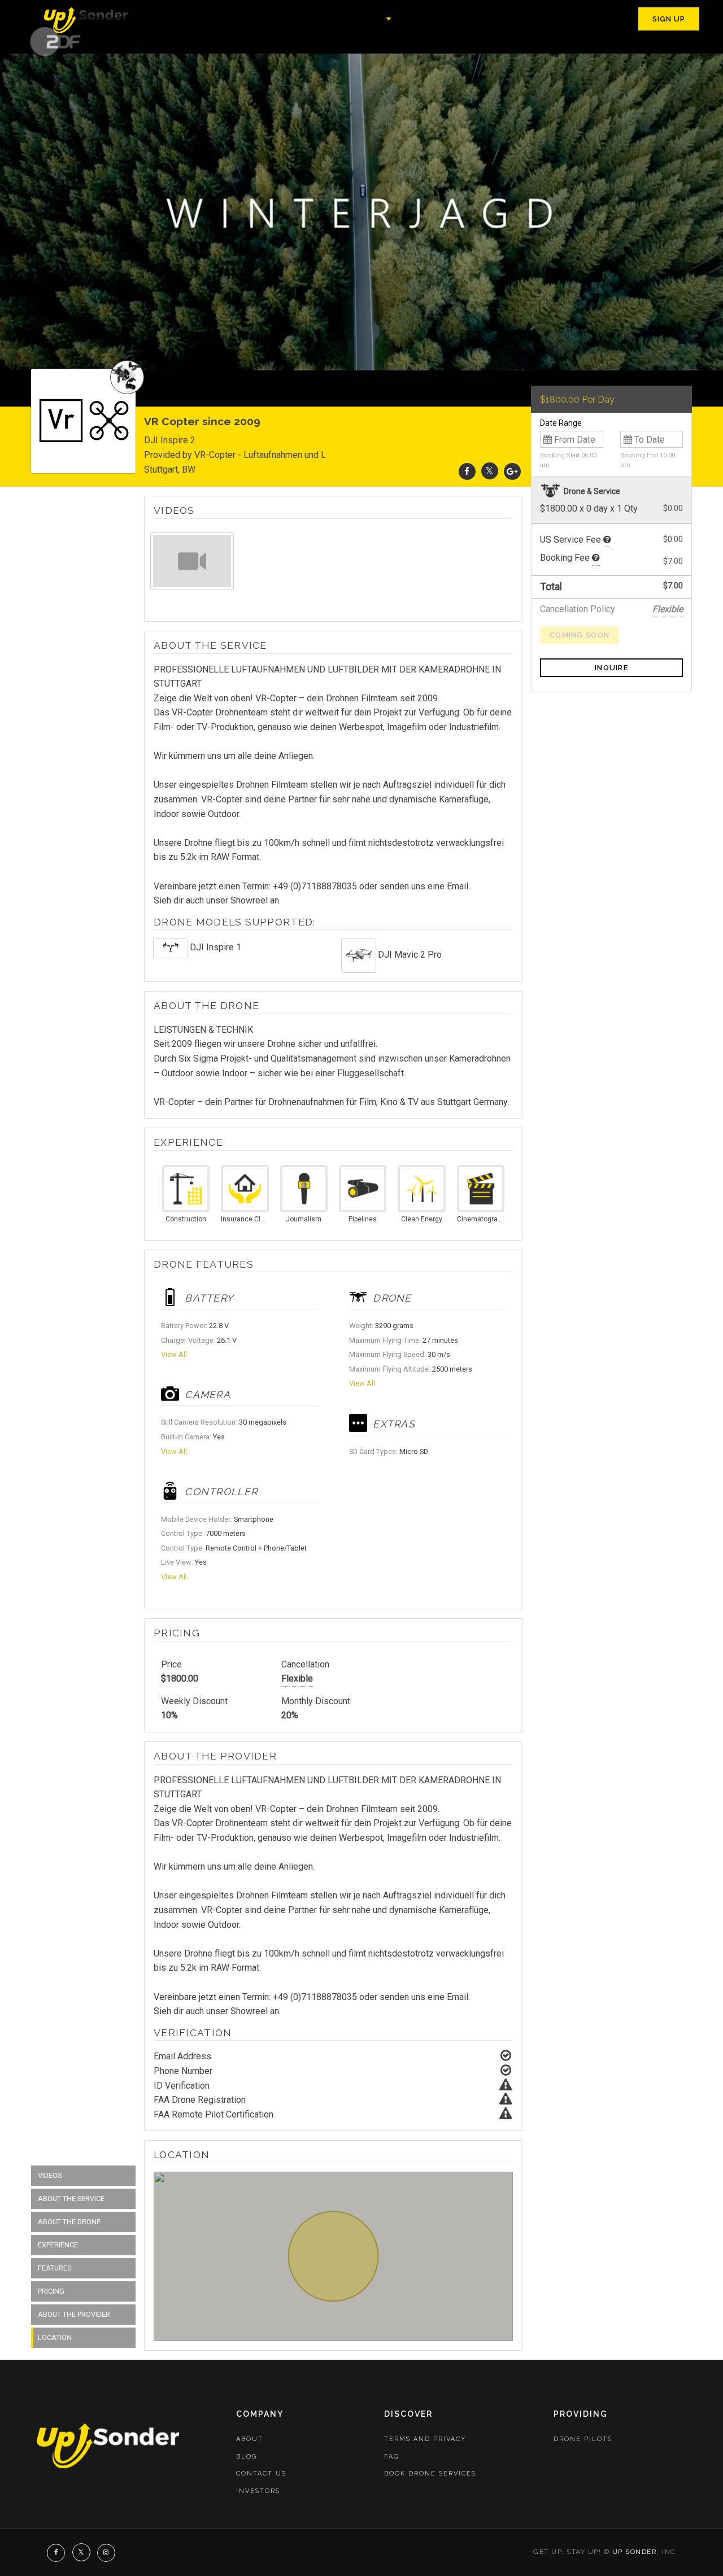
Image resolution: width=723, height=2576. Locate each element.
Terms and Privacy (425, 2439)
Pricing (362, 19)
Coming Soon (580, 635)
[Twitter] (490, 471)
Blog (247, 2457)
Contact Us (261, 2474)
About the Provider (74, 2314)
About (250, 2439)
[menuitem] (87, 19)
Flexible (297, 1678)
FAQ (392, 2457)
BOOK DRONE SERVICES (430, 2474)
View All (174, 1354)
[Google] (512, 471)
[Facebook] (467, 471)
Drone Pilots (583, 2439)
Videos (50, 2175)
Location (55, 2337)
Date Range (561, 423)
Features (55, 2268)
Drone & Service (591, 491)
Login (604, 19)
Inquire (611, 668)
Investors (258, 2491)
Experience (58, 2245)
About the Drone (69, 2222)
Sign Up (669, 19)
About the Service (71, 2199)
